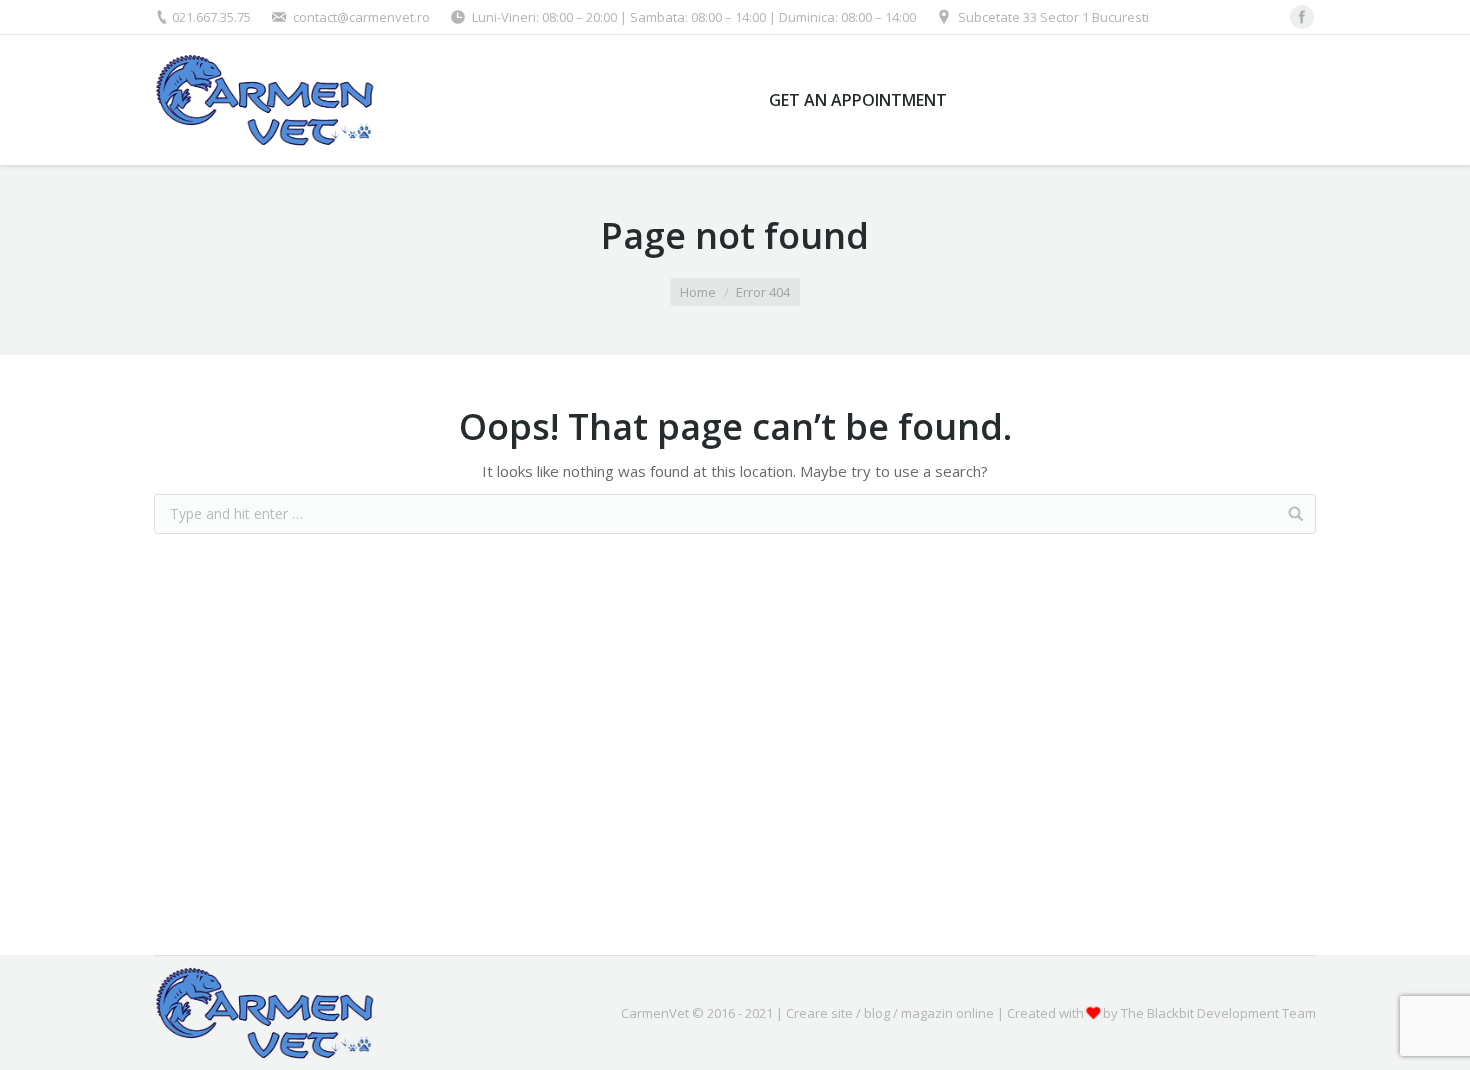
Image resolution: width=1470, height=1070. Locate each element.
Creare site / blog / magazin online (890, 1013)
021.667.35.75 (211, 17)
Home (698, 292)
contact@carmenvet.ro (361, 17)
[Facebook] (1302, 17)
